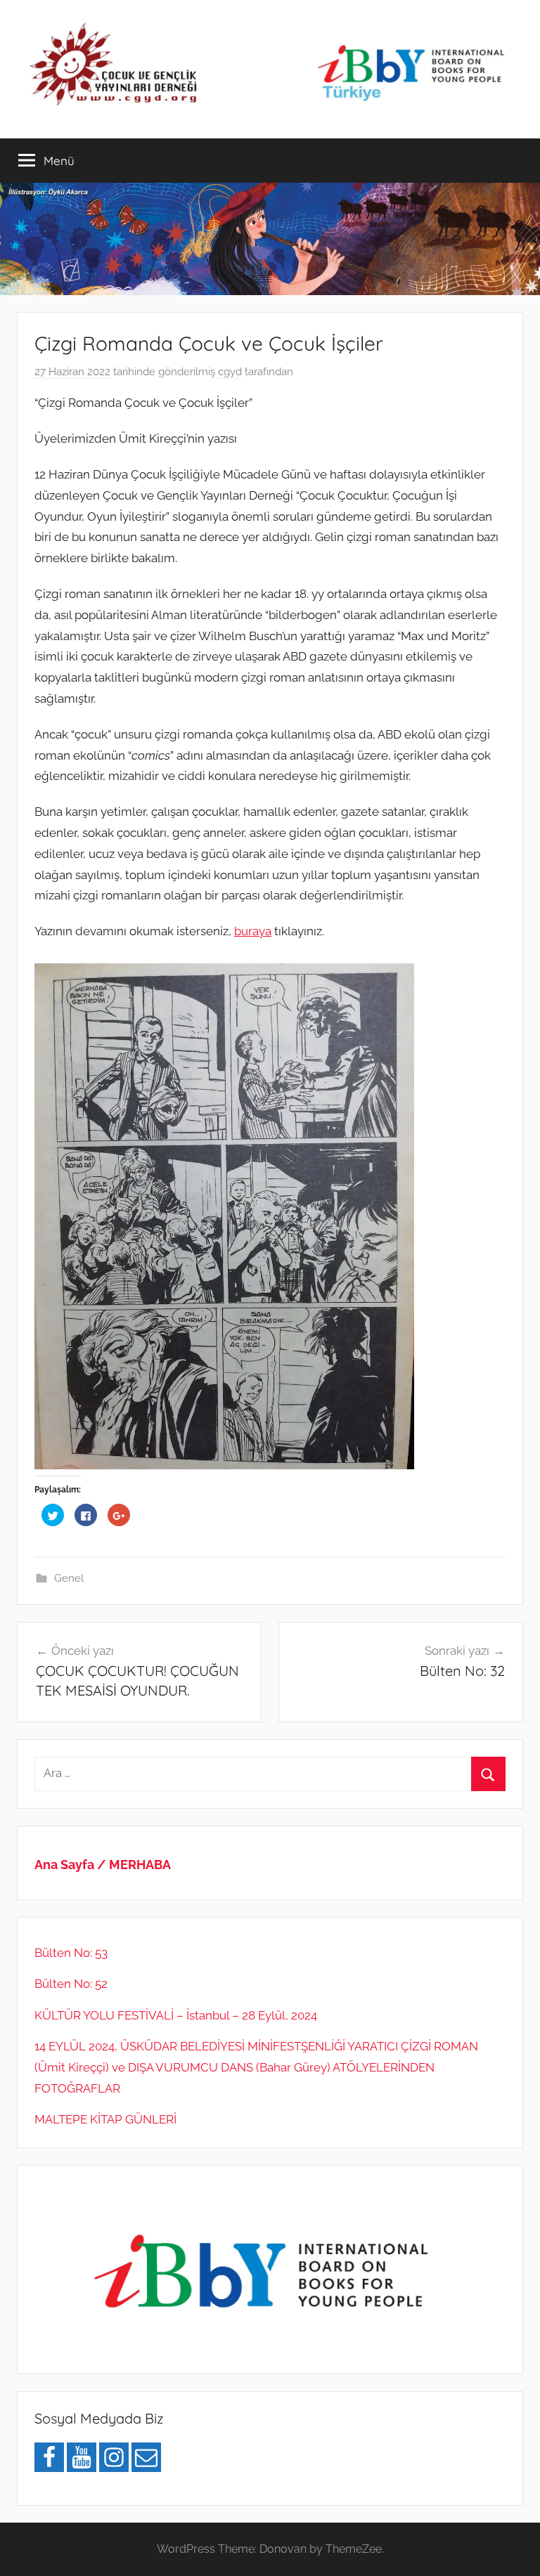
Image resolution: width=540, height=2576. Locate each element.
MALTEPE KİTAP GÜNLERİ (105, 2119)
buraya (253, 931)
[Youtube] (82, 2457)
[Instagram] (114, 2457)
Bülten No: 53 (71, 1953)
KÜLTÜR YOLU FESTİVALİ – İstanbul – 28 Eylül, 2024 (176, 2015)
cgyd (230, 372)
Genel (69, 1578)
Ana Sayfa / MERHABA (103, 1865)
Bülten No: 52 (71, 1984)
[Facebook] (49, 2457)
